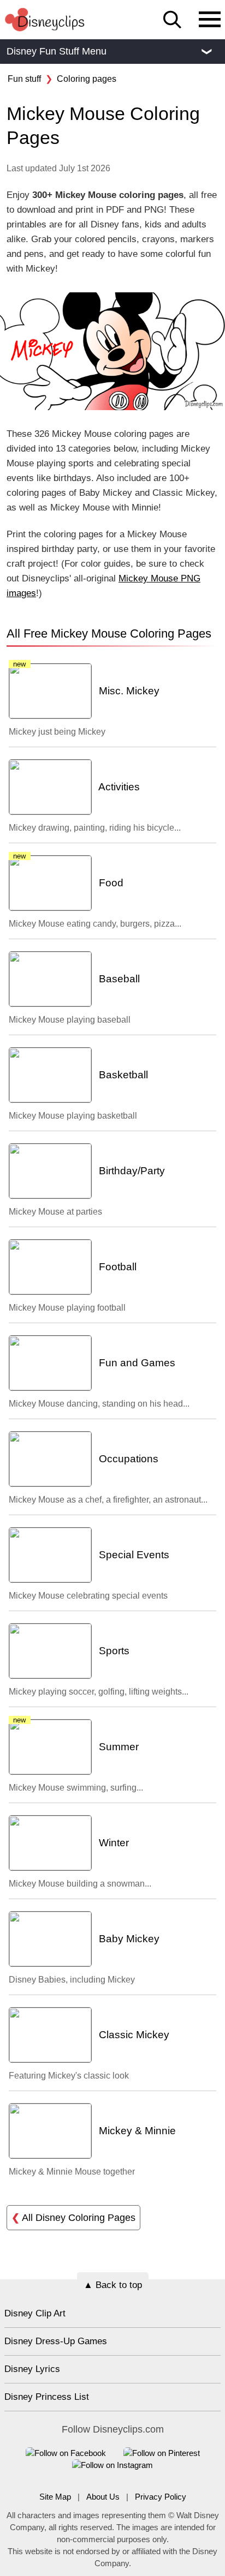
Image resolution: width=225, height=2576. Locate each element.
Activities (118, 787)
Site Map (55, 2497)
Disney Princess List (47, 2397)
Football (116, 1267)
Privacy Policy (161, 2497)
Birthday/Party (131, 1171)
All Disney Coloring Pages (73, 2218)
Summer (117, 1747)
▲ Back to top (113, 2285)
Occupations (127, 1459)
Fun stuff (24, 79)
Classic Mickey (133, 2035)
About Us (103, 2497)
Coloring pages (87, 79)
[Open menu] (210, 20)
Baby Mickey (128, 1939)
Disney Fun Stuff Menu (109, 51)
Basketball (122, 1075)
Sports (113, 1651)
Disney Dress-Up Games (56, 2341)
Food (110, 883)
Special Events (133, 1555)
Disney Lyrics (32, 2369)
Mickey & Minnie (136, 2131)
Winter (112, 1843)
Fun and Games (136, 1363)
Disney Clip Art (35, 2313)
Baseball (118, 979)
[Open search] (172, 20)
